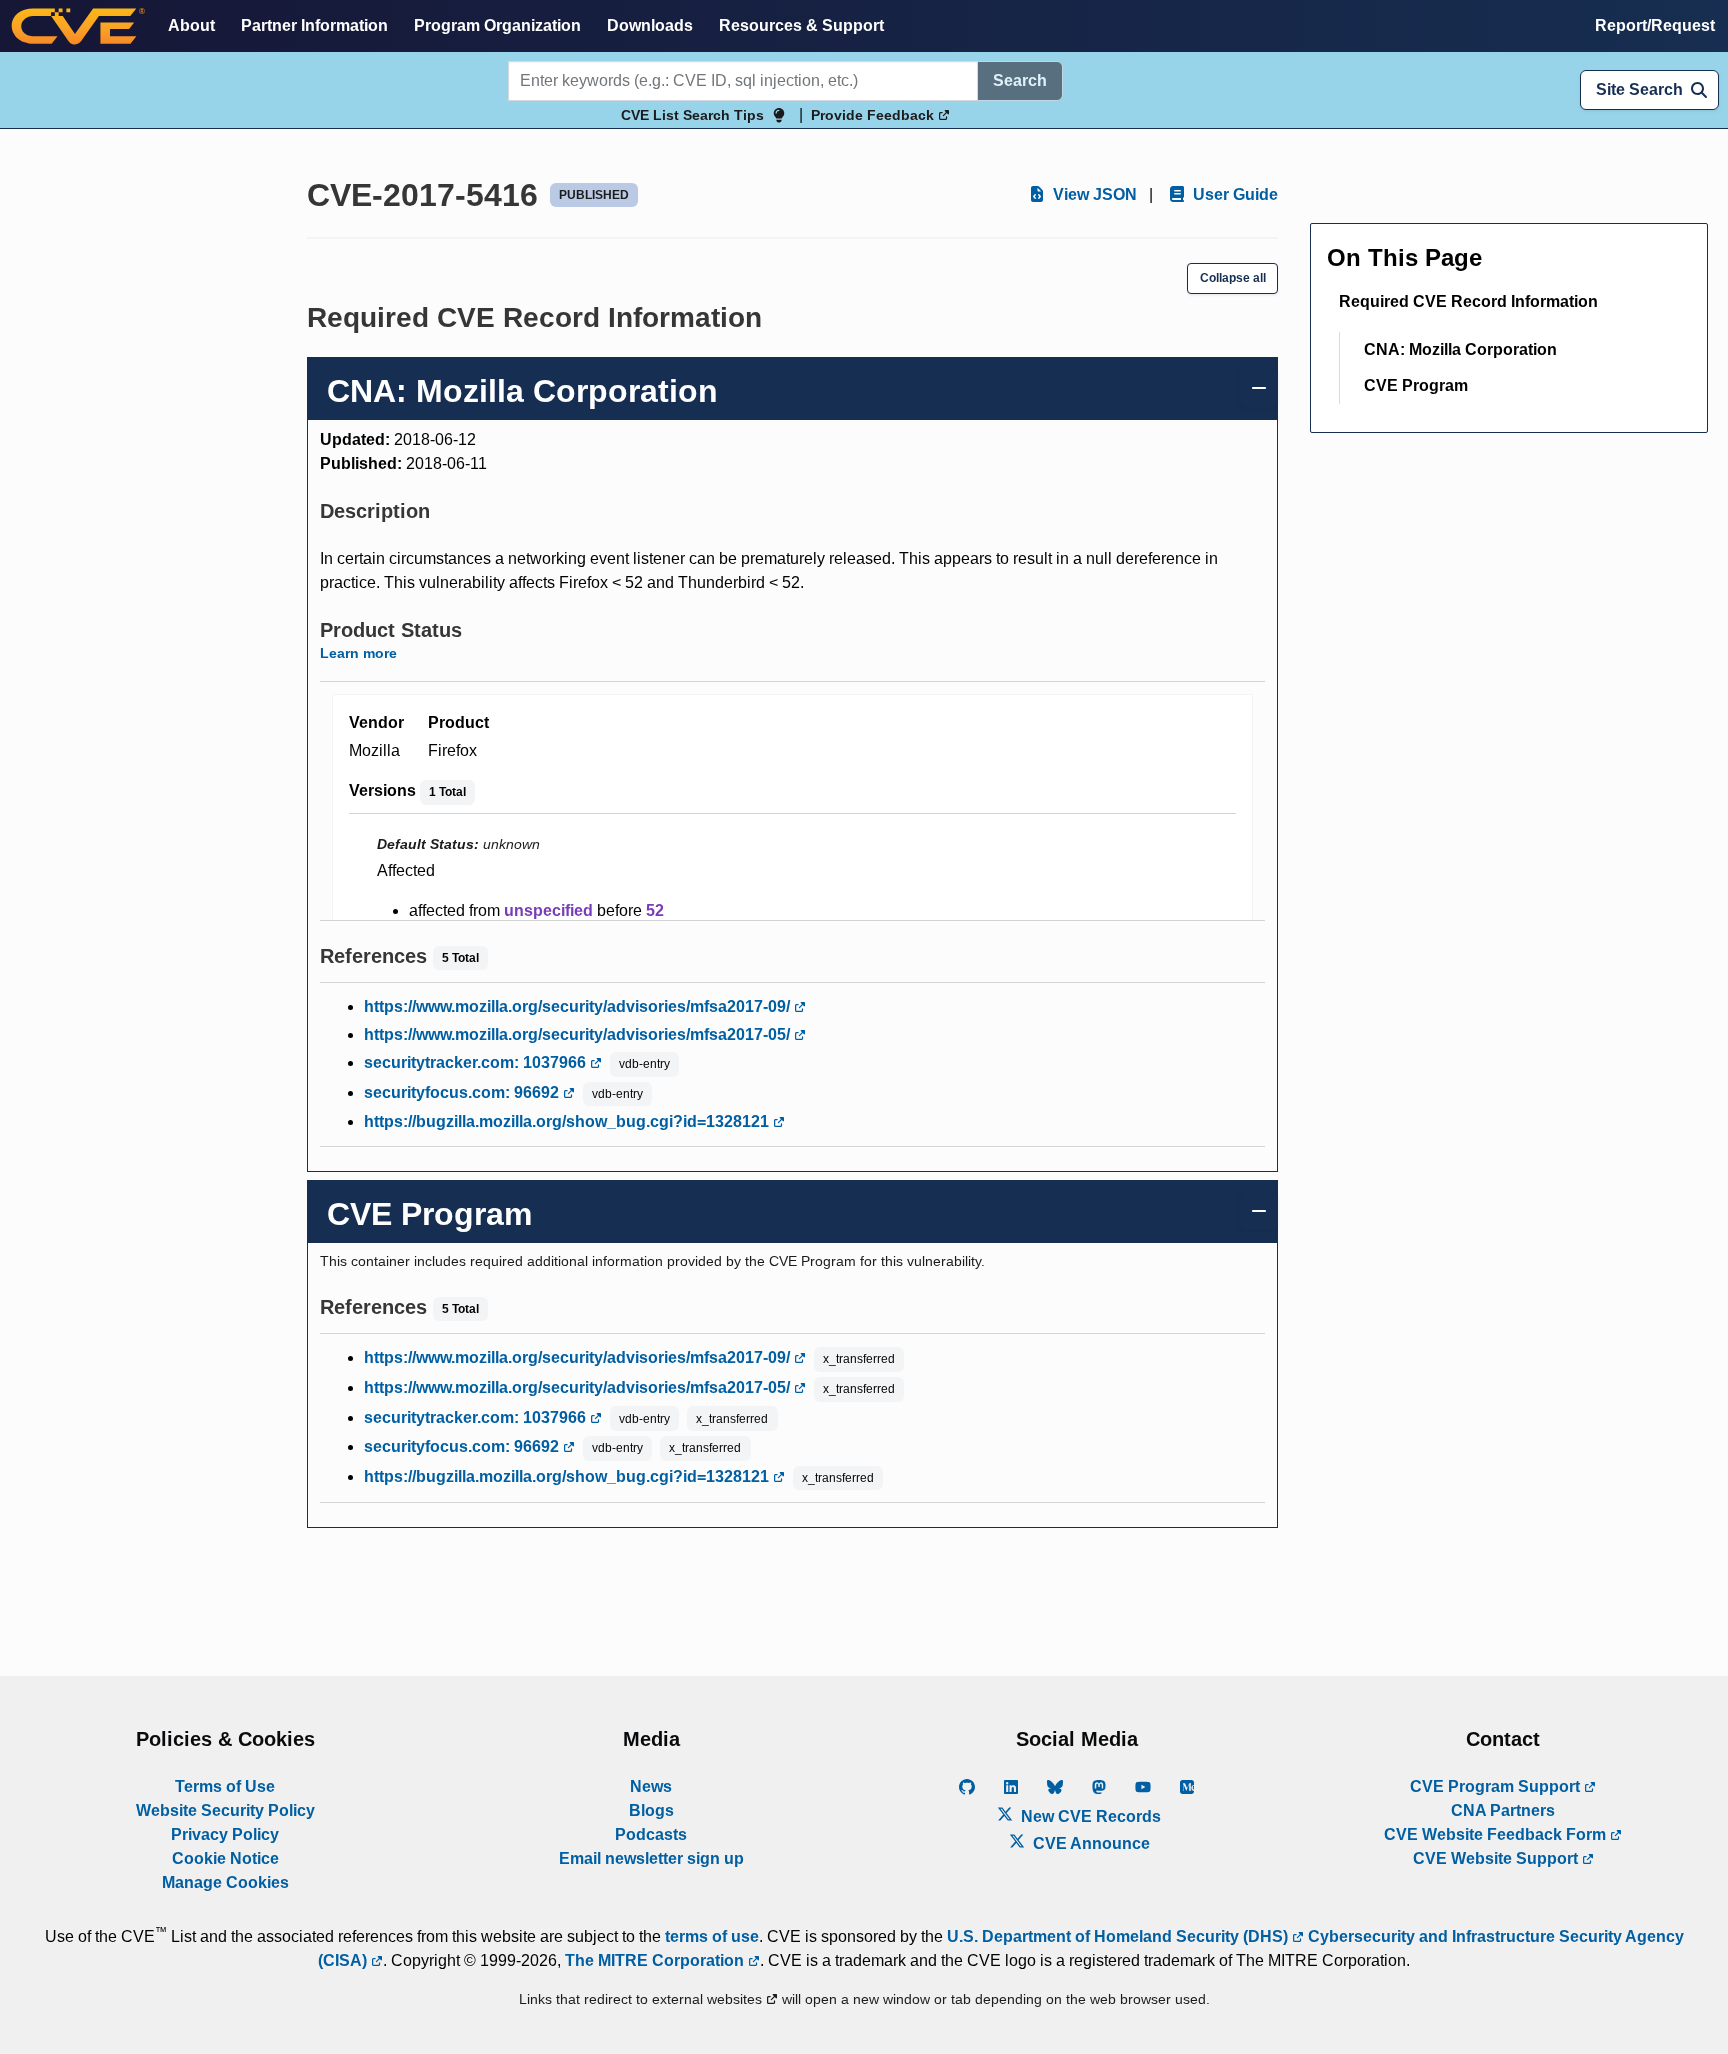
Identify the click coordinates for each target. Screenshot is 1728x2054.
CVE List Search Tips (692, 115)
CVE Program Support (1497, 1786)
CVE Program (1416, 385)
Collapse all (1233, 278)
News (651, 1786)
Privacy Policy (225, 1834)
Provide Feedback (874, 115)
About (191, 25)
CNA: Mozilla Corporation (1460, 349)
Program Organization (497, 25)
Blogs (651, 1810)
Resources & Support (801, 25)
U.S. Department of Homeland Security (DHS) (1119, 1936)
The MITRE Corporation (656, 1960)
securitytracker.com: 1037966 (477, 1062)
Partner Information (314, 25)
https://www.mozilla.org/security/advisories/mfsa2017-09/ (579, 1006)
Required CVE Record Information (1468, 301)
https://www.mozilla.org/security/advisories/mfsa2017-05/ (579, 1034)
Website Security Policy (225, 1810)
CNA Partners (1503, 1810)
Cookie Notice (225, 1858)
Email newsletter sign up (651, 1858)
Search (1020, 80)
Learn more (358, 653)
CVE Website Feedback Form (1497, 1834)
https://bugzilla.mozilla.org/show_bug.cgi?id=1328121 (568, 1121)
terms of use (712, 1936)
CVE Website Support (1497, 1858)
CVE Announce (1089, 1843)
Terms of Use (225, 1786)
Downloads (650, 25)
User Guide (1233, 194)
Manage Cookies (225, 1882)
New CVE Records (1089, 1816)
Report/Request (1655, 25)
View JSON (1093, 194)
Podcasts (651, 1834)
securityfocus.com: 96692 (463, 1092)
